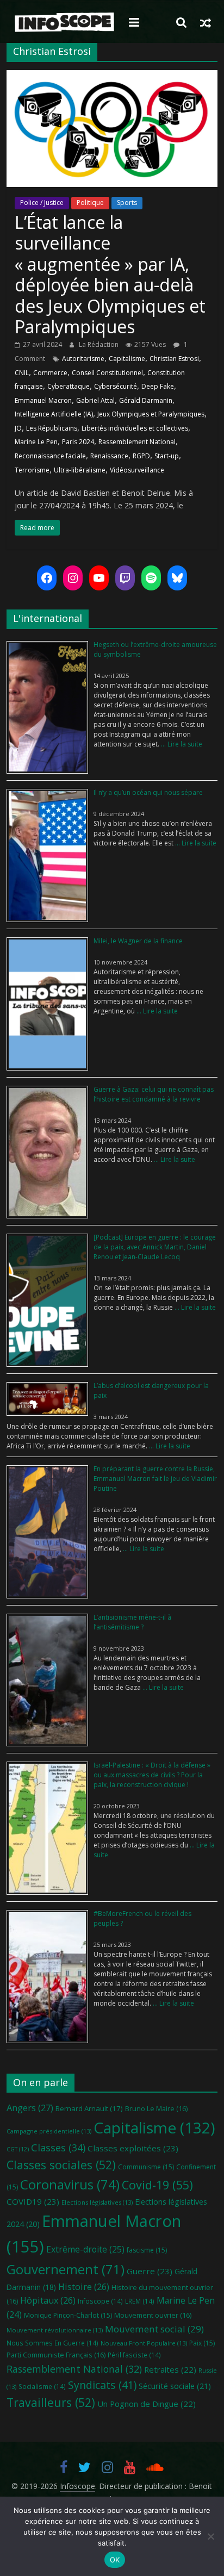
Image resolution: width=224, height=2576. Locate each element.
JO (18, 428)
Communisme (146, 2167)
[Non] (210, 2536)
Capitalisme (127, 359)
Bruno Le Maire (156, 2108)
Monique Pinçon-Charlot (68, 2315)
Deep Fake (158, 386)
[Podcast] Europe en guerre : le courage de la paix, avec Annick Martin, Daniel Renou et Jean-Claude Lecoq (155, 1247)
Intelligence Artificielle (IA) (54, 414)
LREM (140, 2301)
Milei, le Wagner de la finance (138, 941)
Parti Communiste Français (56, 2355)
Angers (30, 2108)
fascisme (147, 2250)
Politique (90, 203)
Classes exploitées (133, 2148)
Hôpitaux (48, 2300)
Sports (127, 203)
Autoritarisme (83, 359)
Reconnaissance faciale (50, 456)
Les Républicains (52, 428)
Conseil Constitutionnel (107, 373)
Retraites (170, 2369)
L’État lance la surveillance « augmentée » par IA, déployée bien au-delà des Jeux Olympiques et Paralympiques (110, 274)
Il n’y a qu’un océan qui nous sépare (148, 792)
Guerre (150, 2271)
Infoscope (100, 2301)
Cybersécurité (116, 386)
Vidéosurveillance (137, 470)
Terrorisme (32, 470)
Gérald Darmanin (146, 400)
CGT (18, 2149)
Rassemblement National (137, 442)
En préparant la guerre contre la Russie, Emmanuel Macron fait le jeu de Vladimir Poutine (155, 1479)
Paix (202, 2343)
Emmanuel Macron (43, 400)
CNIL (22, 373)
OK (115, 2560)
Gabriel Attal (95, 400)
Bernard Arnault (89, 2108)
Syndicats (102, 2385)
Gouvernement (66, 2269)
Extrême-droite (85, 2249)
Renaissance (109, 456)
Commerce (50, 373)
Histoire (84, 2287)
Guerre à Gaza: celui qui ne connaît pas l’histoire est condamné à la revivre (154, 1094)
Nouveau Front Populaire (144, 2343)
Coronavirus (70, 2184)
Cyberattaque (69, 386)
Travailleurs (51, 2402)
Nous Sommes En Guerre (52, 2343)
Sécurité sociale (175, 2386)
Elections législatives (97, 2202)
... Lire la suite (181, 744)
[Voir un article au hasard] (206, 22)
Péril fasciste (134, 2355)
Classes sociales (61, 2165)
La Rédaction (99, 344)
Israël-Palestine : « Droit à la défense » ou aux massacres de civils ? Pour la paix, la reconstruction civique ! (152, 1775)
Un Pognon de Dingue (147, 2404)
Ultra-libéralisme (80, 470)
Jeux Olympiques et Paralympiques (151, 414)
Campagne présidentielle (49, 2131)
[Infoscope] (64, 23)
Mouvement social (154, 2329)
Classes (58, 2148)
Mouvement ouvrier (153, 2315)
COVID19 (33, 2201)
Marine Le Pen (36, 442)
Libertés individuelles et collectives (135, 428)
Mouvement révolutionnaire (55, 2330)
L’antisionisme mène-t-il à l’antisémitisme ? (132, 1622)
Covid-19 (157, 2185)
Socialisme (42, 2386)
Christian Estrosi (174, 359)
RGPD (141, 456)
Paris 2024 (78, 442)
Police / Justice (42, 203)
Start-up (167, 456)
